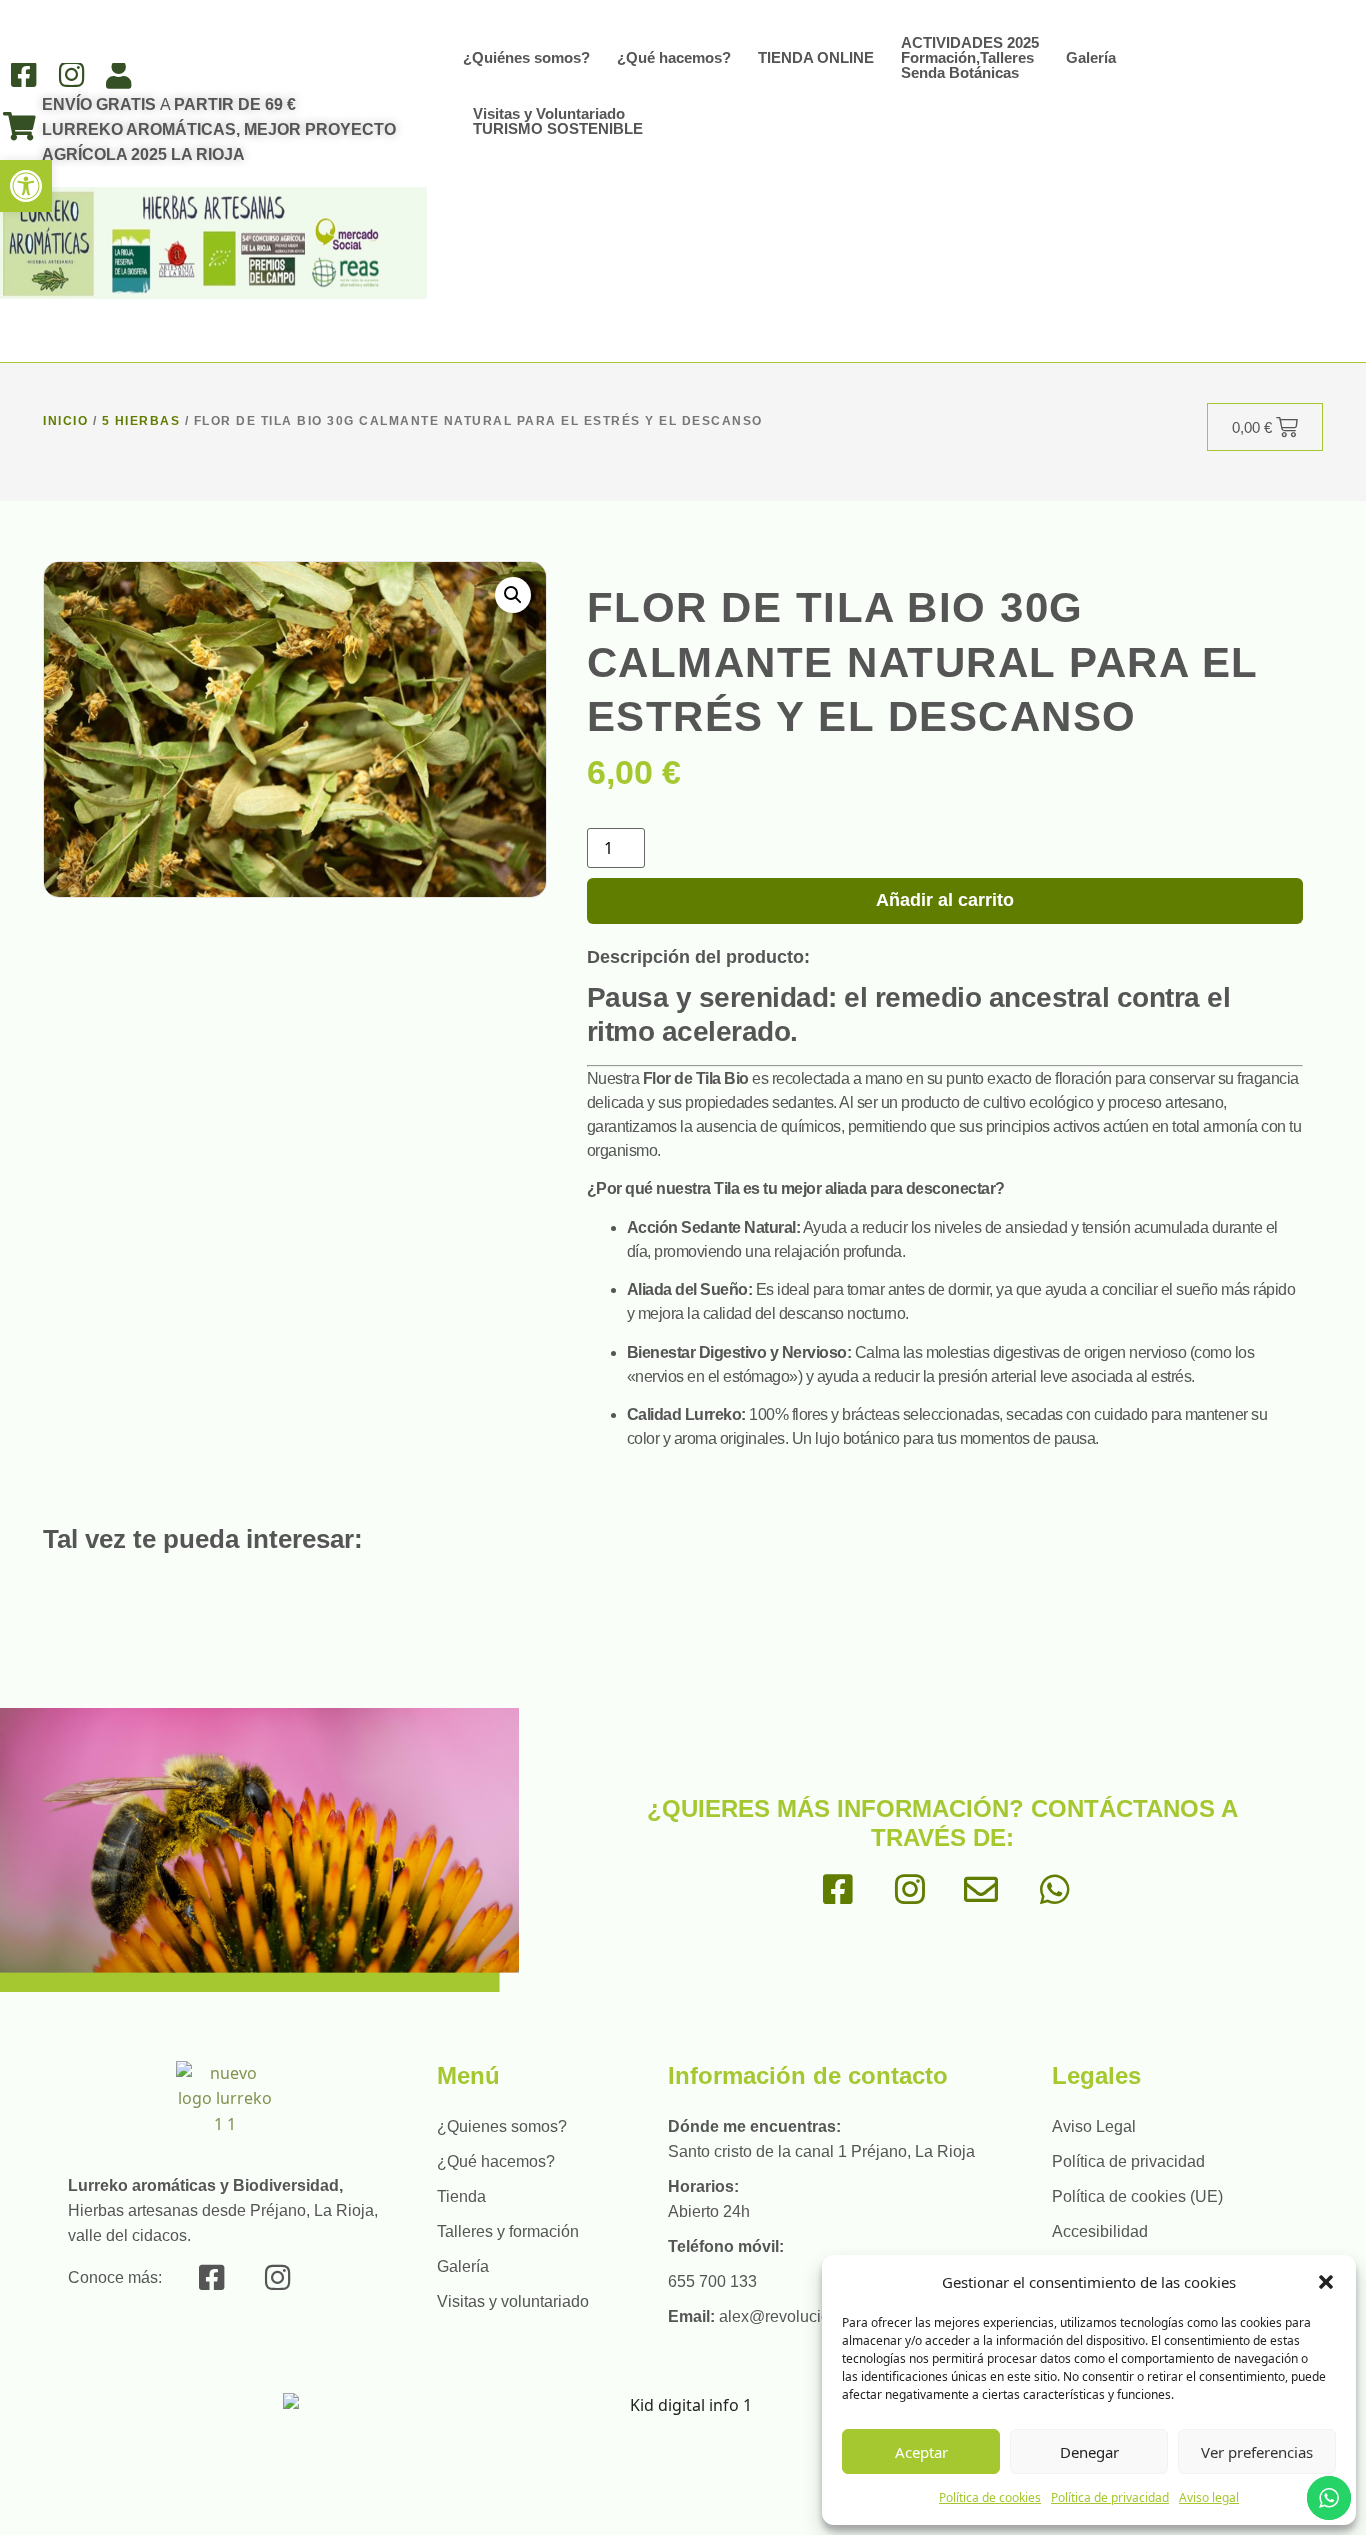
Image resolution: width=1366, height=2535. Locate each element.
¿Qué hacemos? (674, 57)
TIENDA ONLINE (816, 57)
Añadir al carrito (945, 900)
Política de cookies (990, 2497)
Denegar (1089, 2452)
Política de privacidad (1110, 2497)
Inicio (65, 421)
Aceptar (921, 2452)
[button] (26, 186)
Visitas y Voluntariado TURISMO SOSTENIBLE (558, 121)
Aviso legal (1209, 2497)
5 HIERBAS (141, 421)
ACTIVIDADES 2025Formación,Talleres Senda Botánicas (970, 57)
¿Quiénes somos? (526, 57)
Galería (1091, 57)
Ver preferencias (1257, 2452)
